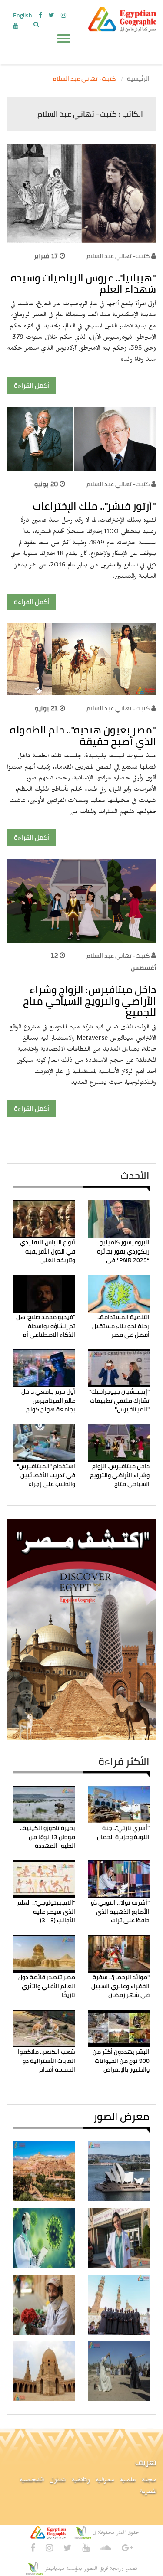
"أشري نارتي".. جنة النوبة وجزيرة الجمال (123, 1832)
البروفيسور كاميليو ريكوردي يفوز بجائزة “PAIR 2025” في (123, 1251)
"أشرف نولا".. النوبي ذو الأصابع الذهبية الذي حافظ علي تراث (120, 1911)
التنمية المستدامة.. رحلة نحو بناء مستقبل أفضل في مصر (121, 1326)
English (23, 15)
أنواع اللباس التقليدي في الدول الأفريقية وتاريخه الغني (48, 1251)
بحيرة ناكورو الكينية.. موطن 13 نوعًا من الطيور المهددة (48, 1837)
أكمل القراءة (32, 385)
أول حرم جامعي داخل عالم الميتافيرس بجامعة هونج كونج (48, 1400)
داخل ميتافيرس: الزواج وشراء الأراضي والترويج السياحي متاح (120, 1475)
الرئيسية (138, 79)
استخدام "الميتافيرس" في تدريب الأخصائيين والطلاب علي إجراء (46, 1475)
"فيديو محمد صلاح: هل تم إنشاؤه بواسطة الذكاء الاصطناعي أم (46, 1326)
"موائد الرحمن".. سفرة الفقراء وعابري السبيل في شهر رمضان (120, 1986)
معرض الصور (121, 2116)
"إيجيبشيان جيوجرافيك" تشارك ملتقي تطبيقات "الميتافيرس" (119, 1400)
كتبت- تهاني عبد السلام (118, 256)
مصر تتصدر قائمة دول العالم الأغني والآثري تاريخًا (47, 1986)
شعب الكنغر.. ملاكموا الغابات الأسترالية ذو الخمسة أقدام (47, 2060)
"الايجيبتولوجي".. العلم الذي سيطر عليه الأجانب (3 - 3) (46, 1911)
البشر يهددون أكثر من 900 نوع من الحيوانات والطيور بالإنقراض (121, 2060)
